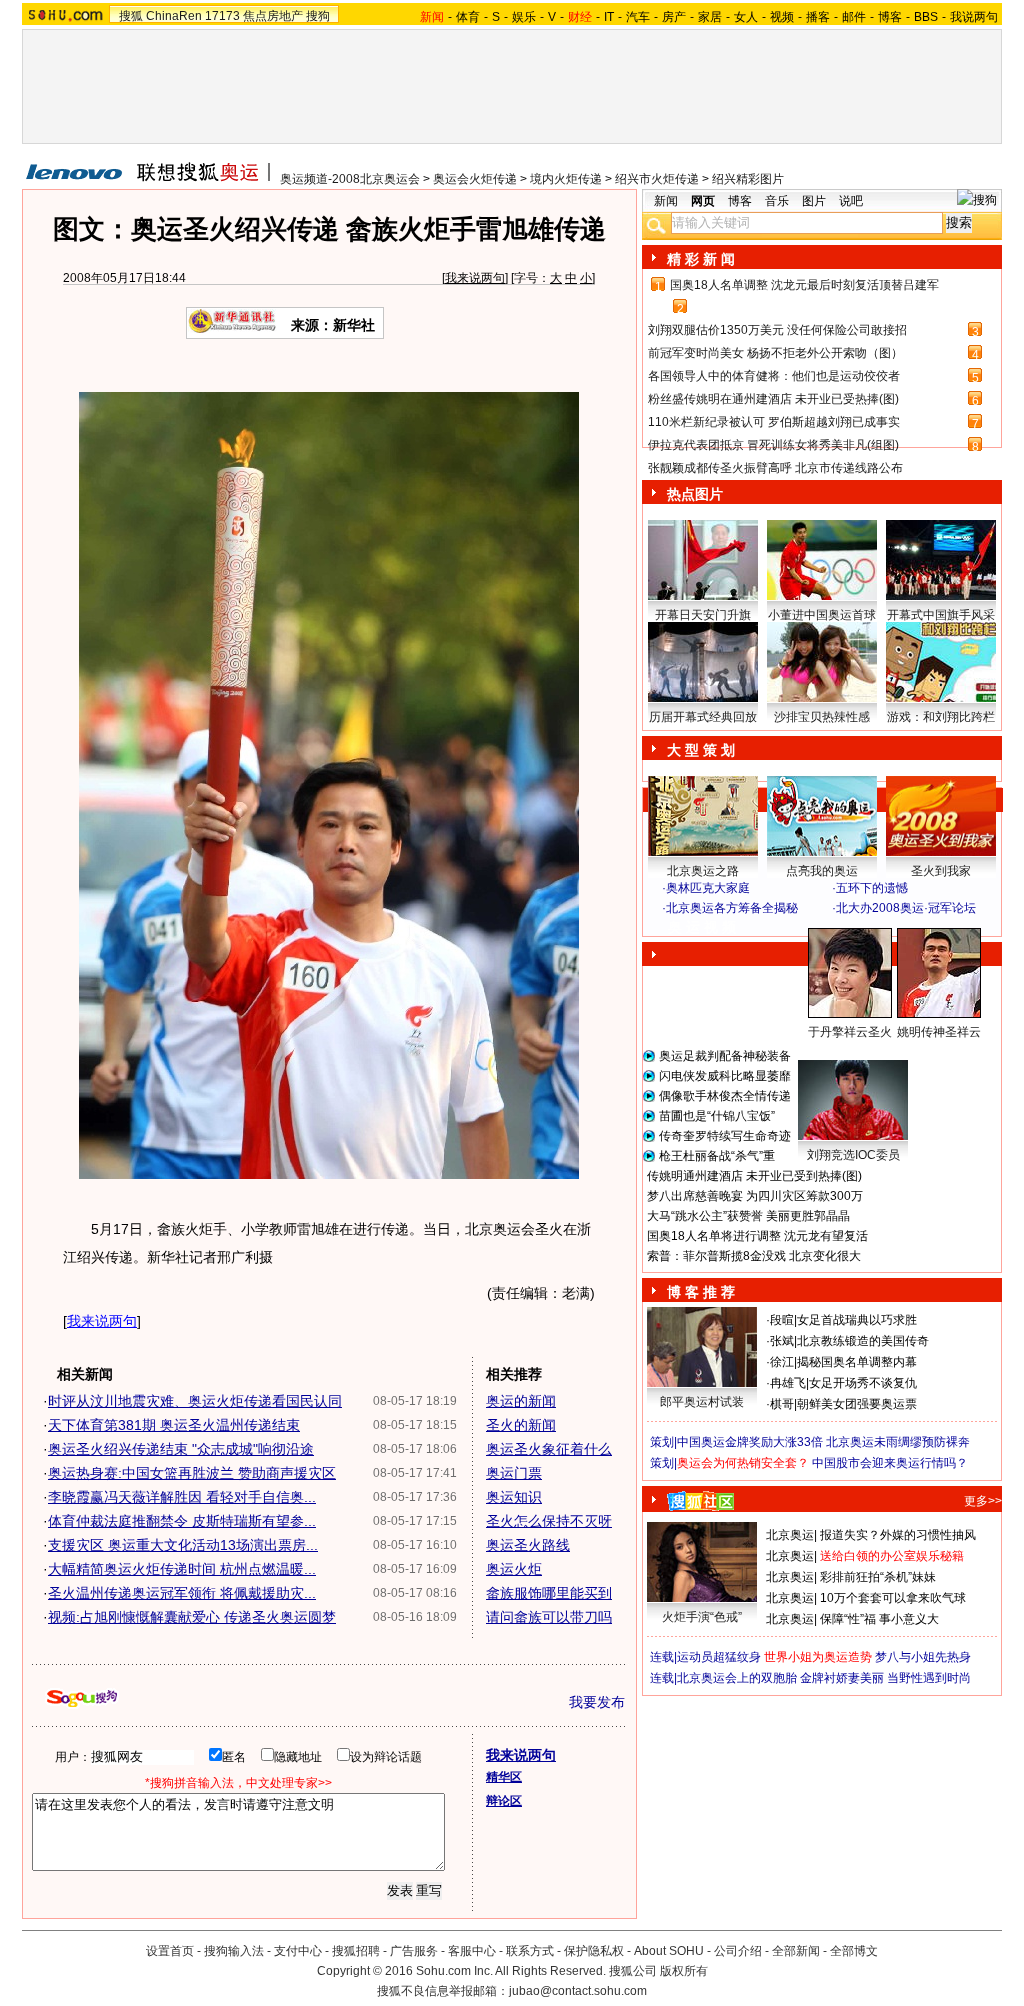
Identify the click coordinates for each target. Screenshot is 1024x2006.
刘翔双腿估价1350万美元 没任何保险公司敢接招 (777, 330)
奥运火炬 (514, 1569)
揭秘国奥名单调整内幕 (857, 1362)
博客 (890, 17)
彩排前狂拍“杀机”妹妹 (878, 1577)
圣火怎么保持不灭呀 (549, 1521)
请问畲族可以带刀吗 (549, 1617)
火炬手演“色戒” (702, 1617)
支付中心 (298, 1951)
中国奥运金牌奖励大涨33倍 (750, 1442)
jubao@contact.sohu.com (578, 1991)
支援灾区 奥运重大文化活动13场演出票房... (183, 1545)
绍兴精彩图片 (748, 179)
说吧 (851, 201)
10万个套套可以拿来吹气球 (893, 1598)
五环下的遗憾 (872, 888)
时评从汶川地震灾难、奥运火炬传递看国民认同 (195, 1401)
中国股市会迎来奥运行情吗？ (890, 1463)
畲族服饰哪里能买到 (549, 1593)
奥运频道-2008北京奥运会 (350, 179)
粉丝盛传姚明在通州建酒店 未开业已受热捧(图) (773, 399)
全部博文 (854, 1951)
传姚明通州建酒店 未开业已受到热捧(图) (754, 1176)
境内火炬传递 (566, 179)
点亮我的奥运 (822, 871)
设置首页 (170, 1951)
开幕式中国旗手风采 (941, 615)
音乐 (777, 201)
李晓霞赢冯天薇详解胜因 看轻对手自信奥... (182, 1497)
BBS (926, 17)
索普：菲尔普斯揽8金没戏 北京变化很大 (754, 1256)
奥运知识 (514, 1497)
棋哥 (782, 1404)
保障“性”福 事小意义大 (879, 1619)
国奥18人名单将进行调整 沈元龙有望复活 (757, 1236)
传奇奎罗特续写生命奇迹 (725, 1136)
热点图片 (695, 494)
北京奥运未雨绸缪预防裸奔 (898, 1442)
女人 (746, 17)
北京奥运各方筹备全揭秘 (732, 908)
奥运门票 (514, 1473)
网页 (703, 201)
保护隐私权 (594, 1951)
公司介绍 (738, 1951)
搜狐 (131, 16)
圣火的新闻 (521, 1425)
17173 (222, 16)
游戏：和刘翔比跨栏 (941, 717)
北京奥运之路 (703, 871)
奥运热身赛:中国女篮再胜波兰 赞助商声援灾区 (192, 1473)
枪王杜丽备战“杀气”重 (717, 1156)
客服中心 (472, 1951)
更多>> (983, 1501)
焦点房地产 (273, 16)
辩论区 (504, 1801)
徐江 (782, 1362)
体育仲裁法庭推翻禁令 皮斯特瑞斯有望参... (182, 1521)
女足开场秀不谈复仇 (863, 1383)
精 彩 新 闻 (701, 259)
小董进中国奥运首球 (822, 615)
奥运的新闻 (521, 1401)
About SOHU (669, 1951)
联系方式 (530, 1951)
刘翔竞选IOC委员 (853, 1155)
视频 (782, 17)
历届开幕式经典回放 (703, 717)
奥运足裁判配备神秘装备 (725, 1056)
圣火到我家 (941, 871)
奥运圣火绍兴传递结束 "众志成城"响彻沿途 (181, 1449)
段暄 (782, 1320)
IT (609, 17)
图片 (814, 201)
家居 (710, 17)
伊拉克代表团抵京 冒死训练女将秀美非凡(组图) (773, 445)
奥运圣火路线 (528, 1545)
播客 (818, 17)
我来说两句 (475, 278)
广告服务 (414, 1951)
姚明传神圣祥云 (939, 1032)
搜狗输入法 (234, 1951)
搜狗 (318, 16)
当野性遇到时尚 (929, 1678)
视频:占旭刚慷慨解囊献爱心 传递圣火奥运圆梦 (192, 1617)
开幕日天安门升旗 (703, 615)
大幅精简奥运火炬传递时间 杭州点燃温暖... (182, 1569)
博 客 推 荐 (701, 1292)
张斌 (782, 1341)
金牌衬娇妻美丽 (842, 1678)
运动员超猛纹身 (719, 1657)
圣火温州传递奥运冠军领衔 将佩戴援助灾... (182, 1593)
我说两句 (974, 17)
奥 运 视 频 (702, 927)
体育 (468, 17)
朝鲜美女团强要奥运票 (857, 1404)
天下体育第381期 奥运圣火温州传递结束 (174, 1425)
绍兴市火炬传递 (657, 179)
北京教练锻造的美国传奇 (863, 1341)
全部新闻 (796, 1951)
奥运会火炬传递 (475, 179)
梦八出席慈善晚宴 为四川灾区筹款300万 (755, 1196)
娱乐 (524, 17)
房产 (674, 17)
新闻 (666, 201)
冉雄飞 (788, 1383)
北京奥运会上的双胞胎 (737, 1678)
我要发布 (597, 1702)
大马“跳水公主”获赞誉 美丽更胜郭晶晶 (748, 1216)
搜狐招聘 (356, 1951)
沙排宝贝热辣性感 (822, 717)
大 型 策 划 (701, 750)
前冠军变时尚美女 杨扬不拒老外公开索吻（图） (775, 353)
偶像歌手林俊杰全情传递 (725, 1096)
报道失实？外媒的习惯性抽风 (898, 1535)
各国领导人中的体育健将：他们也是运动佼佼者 (774, 376)
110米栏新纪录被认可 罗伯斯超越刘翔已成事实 (774, 422)
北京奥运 (790, 1535)
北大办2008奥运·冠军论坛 (906, 908)
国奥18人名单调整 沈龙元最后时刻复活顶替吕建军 (804, 285)
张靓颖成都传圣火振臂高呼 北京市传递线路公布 (775, 468)
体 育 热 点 (832, 1051)
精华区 (504, 1777)
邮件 (854, 17)
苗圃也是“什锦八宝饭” (717, 1116)
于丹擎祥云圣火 (850, 1032)
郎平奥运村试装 (702, 1402)
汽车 (638, 17)
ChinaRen (174, 16)
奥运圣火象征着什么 (549, 1449)
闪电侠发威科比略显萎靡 (725, 1076)
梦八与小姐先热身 (923, 1657)
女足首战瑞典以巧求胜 (857, 1320)
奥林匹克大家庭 (708, 888)
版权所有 (684, 1971)
